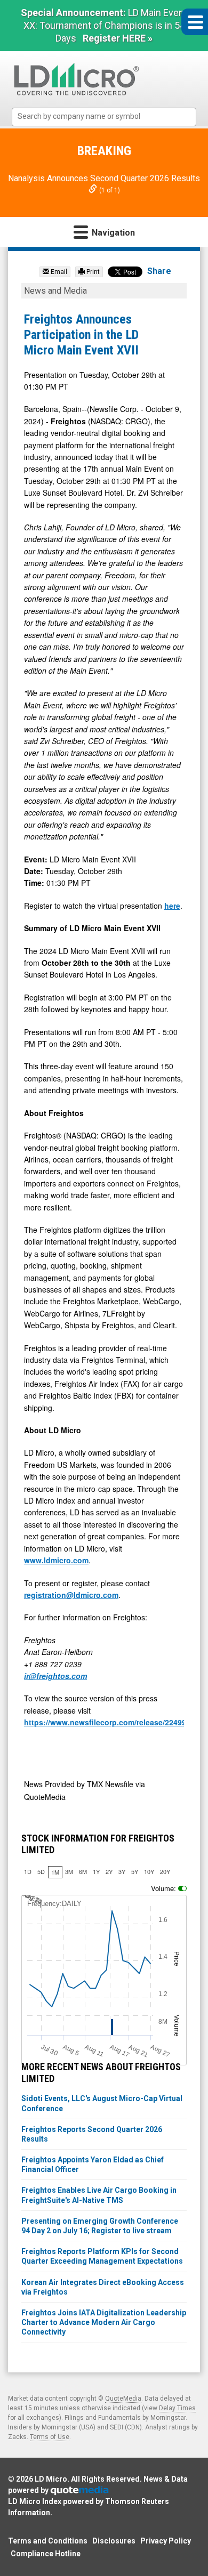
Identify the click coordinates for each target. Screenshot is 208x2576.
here (172, 906)
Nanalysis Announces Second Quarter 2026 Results (104, 178)
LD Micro (51, 2479)
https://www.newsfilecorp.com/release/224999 (107, 1722)
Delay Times (177, 2408)
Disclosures (114, 2541)
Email (58, 272)
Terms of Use (50, 2437)
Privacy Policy (166, 2541)
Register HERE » (118, 38)
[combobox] (104, 117)
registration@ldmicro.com (71, 1595)
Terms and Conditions (48, 2541)
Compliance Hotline (46, 2554)
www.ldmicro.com (56, 1560)
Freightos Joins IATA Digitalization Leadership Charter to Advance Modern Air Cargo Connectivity (104, 2322)
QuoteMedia (123, 2399)
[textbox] (109, 116)
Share (159, 271)
